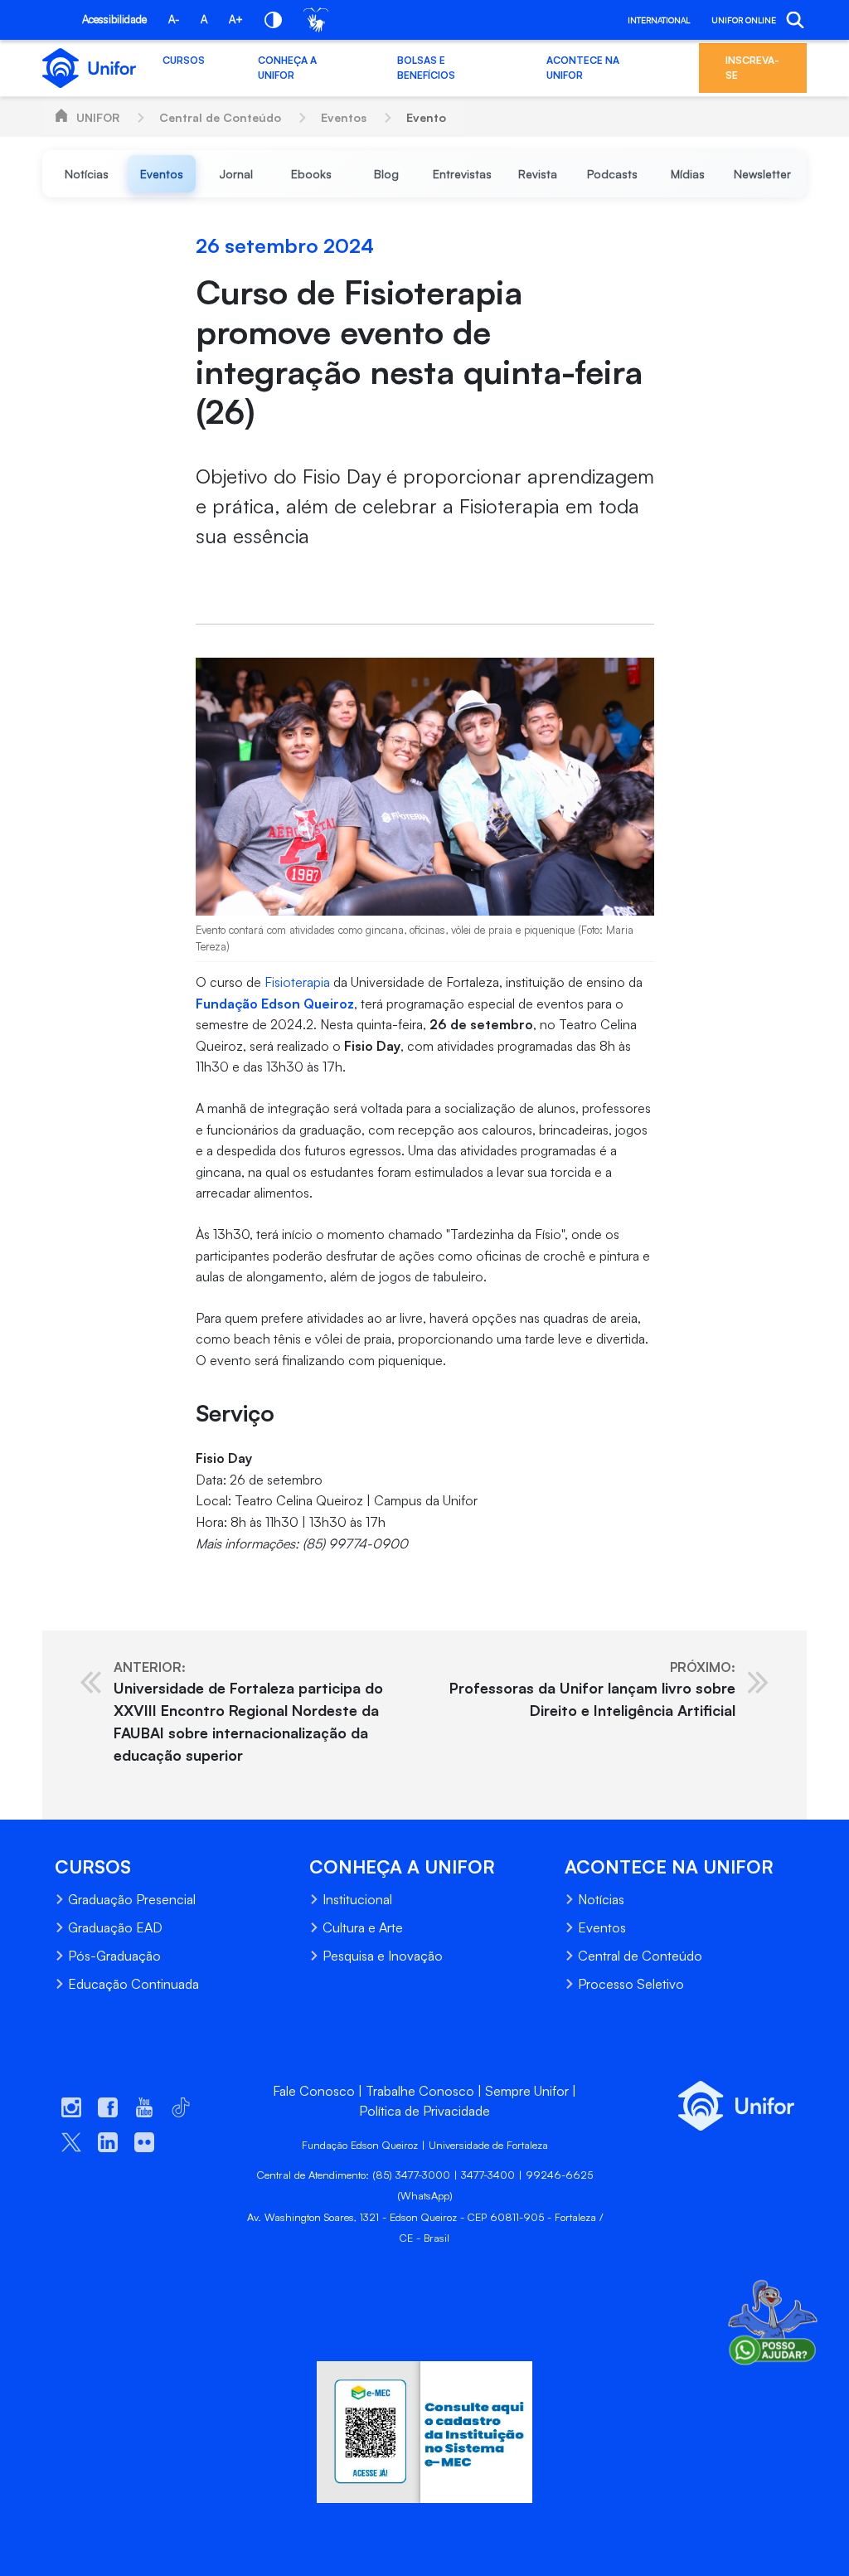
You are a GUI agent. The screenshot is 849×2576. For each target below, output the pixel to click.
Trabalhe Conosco (420, 2091)
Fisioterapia (297, 982)
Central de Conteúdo (220, 117)
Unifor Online (744, 20)
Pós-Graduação (114, 1956)
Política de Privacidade (424, 2111)
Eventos (344, 117)
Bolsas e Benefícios (426, 68)
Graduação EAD (115, 1927)
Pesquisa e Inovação (383, 1956)
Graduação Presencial (132, 1899)
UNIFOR (98, 117)
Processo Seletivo (631, 1984)
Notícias (601, 1899)
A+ (236, 19)
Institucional (357, 1899)
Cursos (184, 60)
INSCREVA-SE (752, 68)
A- (174, 19)
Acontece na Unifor (583, 68)
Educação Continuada (133, 1984)
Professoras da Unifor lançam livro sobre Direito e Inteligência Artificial (592, 1689)
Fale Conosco (314, 2091)
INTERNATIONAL (659, 20)
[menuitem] (87, 174)
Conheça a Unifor (287, 68)
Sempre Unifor (527, 2091)
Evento (426, 117)
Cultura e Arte (363, 1927)
